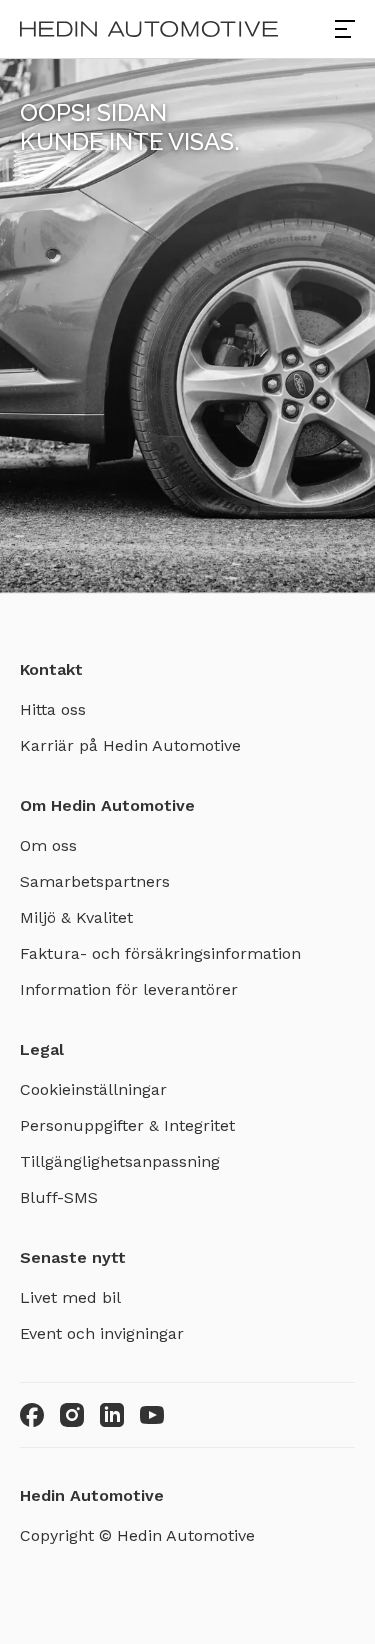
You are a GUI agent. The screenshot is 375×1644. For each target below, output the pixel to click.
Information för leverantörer (129, 989)
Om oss (48, 845)
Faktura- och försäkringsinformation (160, 953)
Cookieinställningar (93, 1089)
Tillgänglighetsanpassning (120, 1161)
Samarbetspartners (95, 881)
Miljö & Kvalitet (76, 917)
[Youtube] (152, 1415)
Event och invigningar (102, 1333)
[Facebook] (32, 1415)
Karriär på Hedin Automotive (130, 745)
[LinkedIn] (112, 1415)
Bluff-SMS (59, 1197)
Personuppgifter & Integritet (127, 1125)
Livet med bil (70, 1297)
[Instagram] (72, 1415)
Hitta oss (53, 709)
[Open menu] (345, 29)
